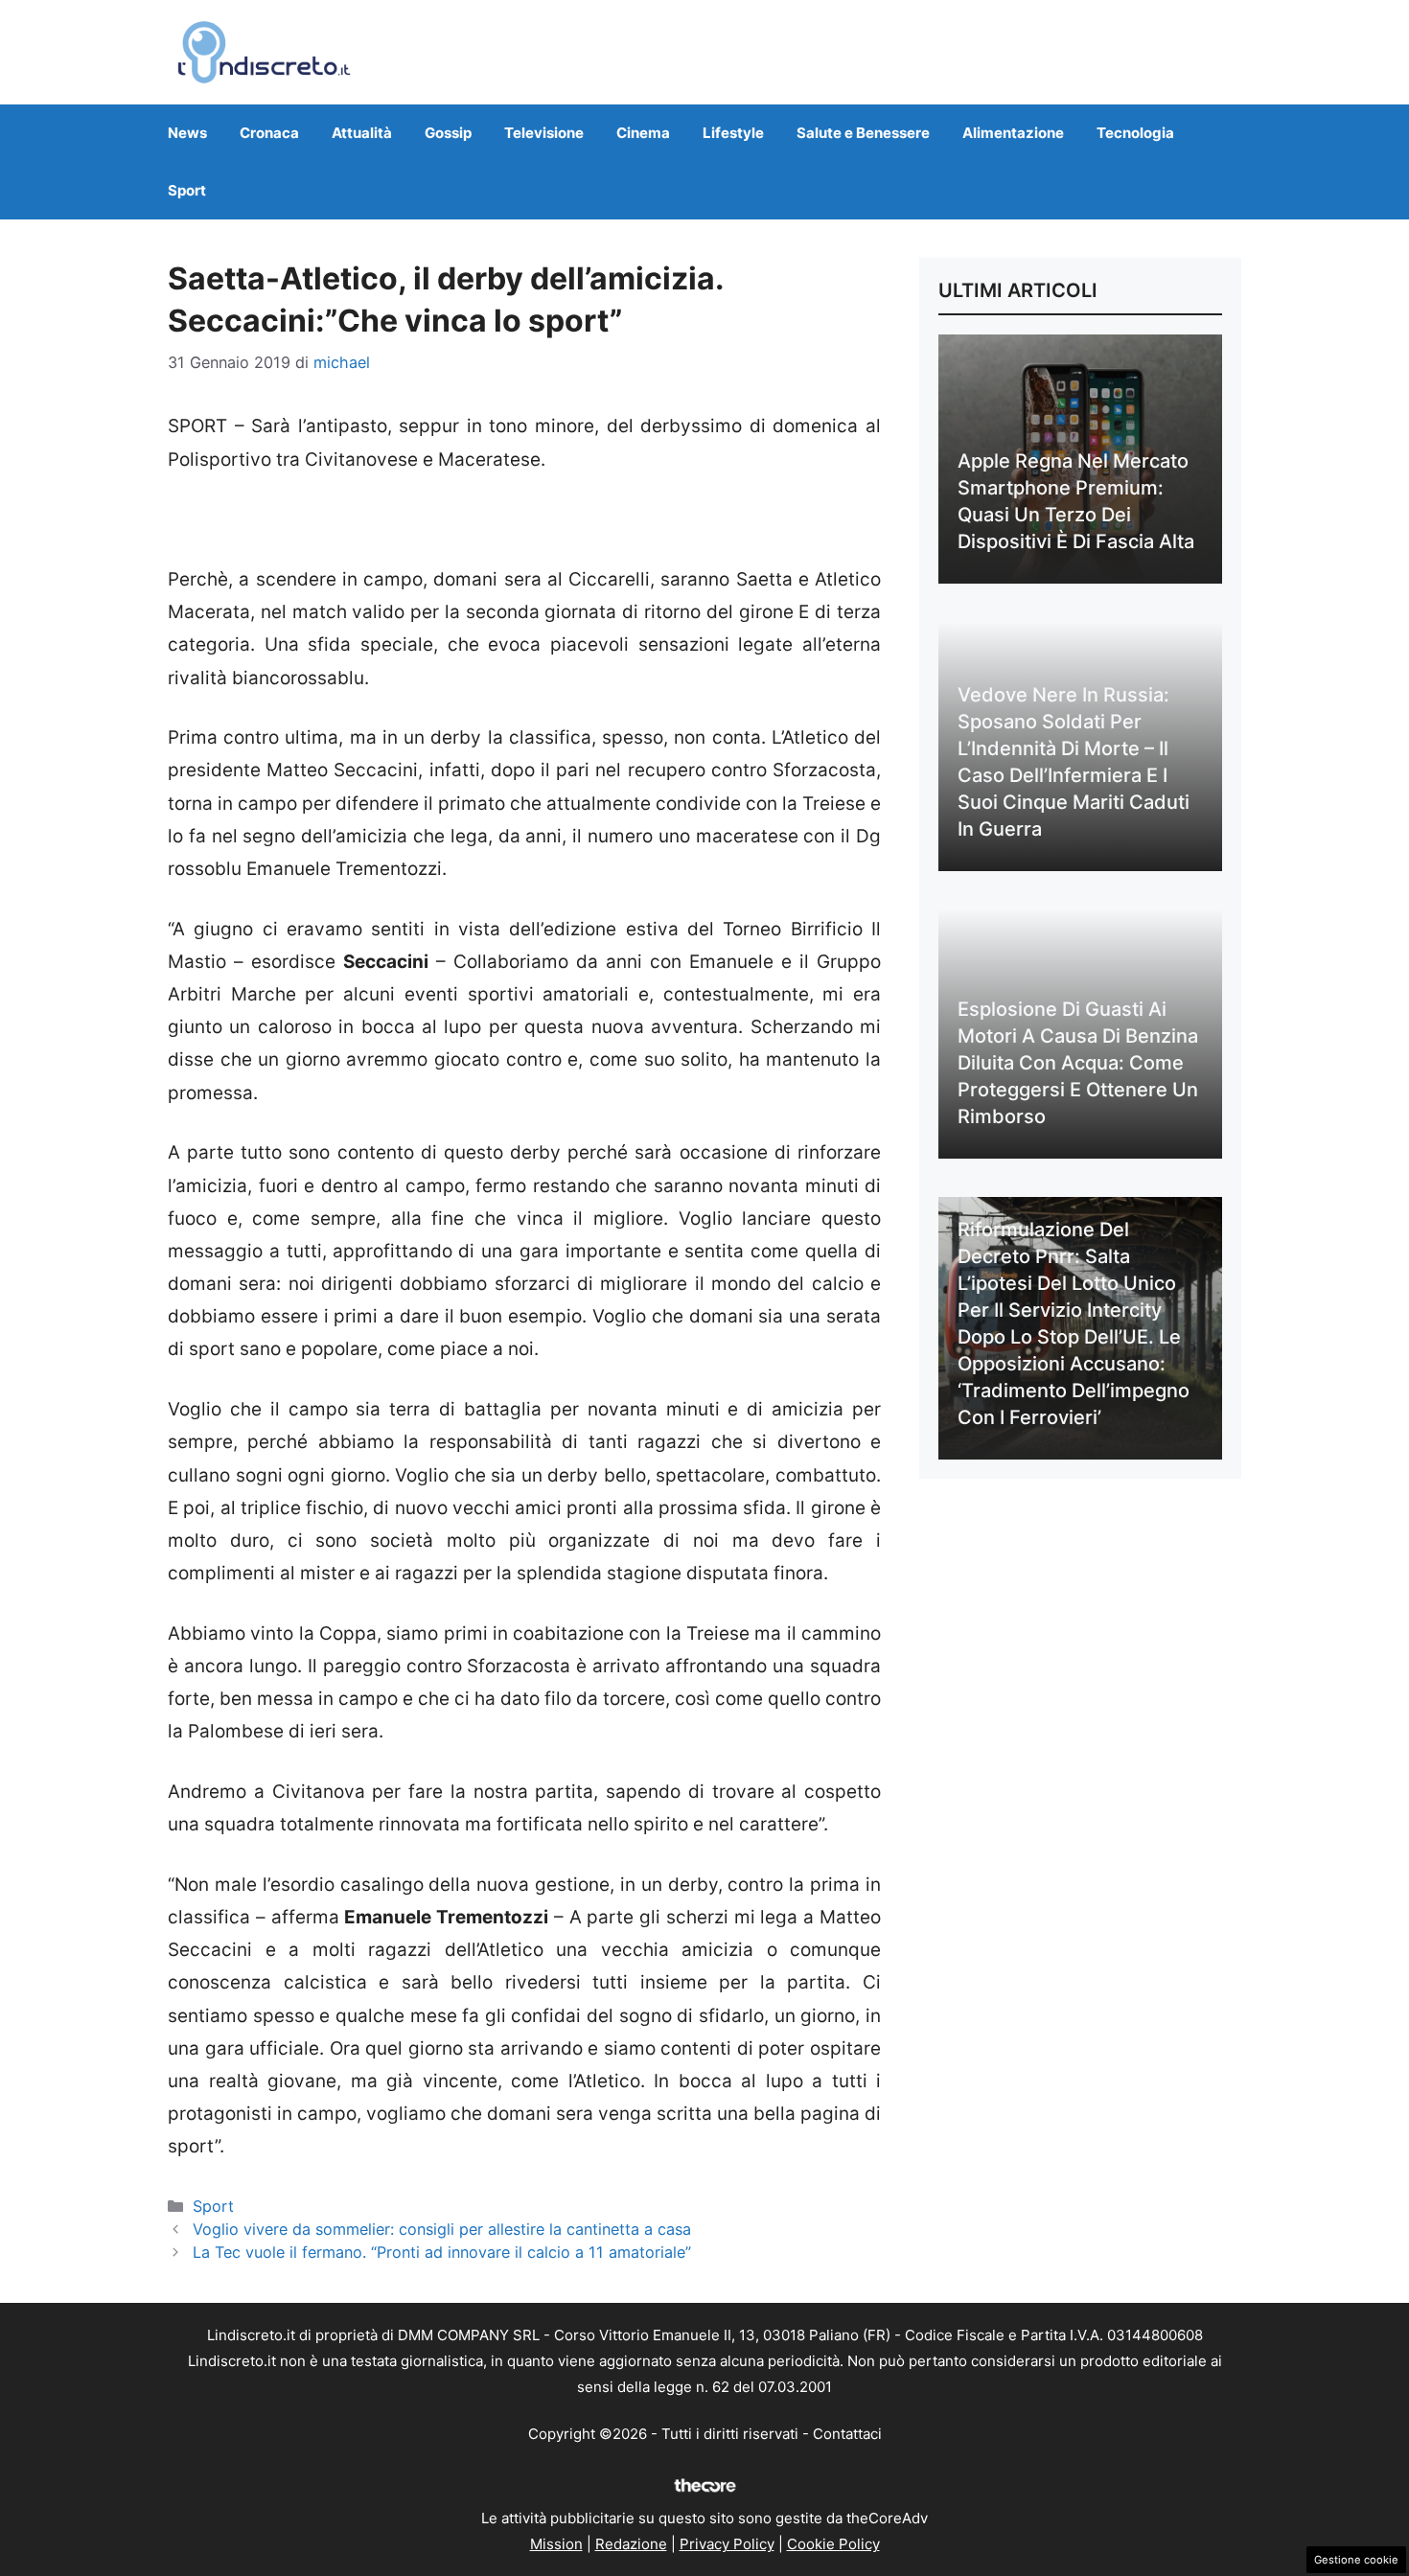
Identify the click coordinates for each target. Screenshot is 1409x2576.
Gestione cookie (1356, 2560)
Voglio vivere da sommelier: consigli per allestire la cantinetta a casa (442, 2229)
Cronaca (269, 133)
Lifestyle (733, 133)
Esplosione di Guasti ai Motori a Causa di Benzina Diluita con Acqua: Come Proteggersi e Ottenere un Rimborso (1078, 1063)
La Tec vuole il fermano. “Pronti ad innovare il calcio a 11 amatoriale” (442, 2252)
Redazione (631, 2544)
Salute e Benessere (863, 133)
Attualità (362, 133)
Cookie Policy (833, 2544)
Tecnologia (1135, 133)
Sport (187, 190)
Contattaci (847, 2434)
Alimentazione (1013, 133)
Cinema (643, 133)
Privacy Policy (727, 2544)
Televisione (544, 133)
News (187, 133)
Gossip (448, 133)
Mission (556, 2544)
